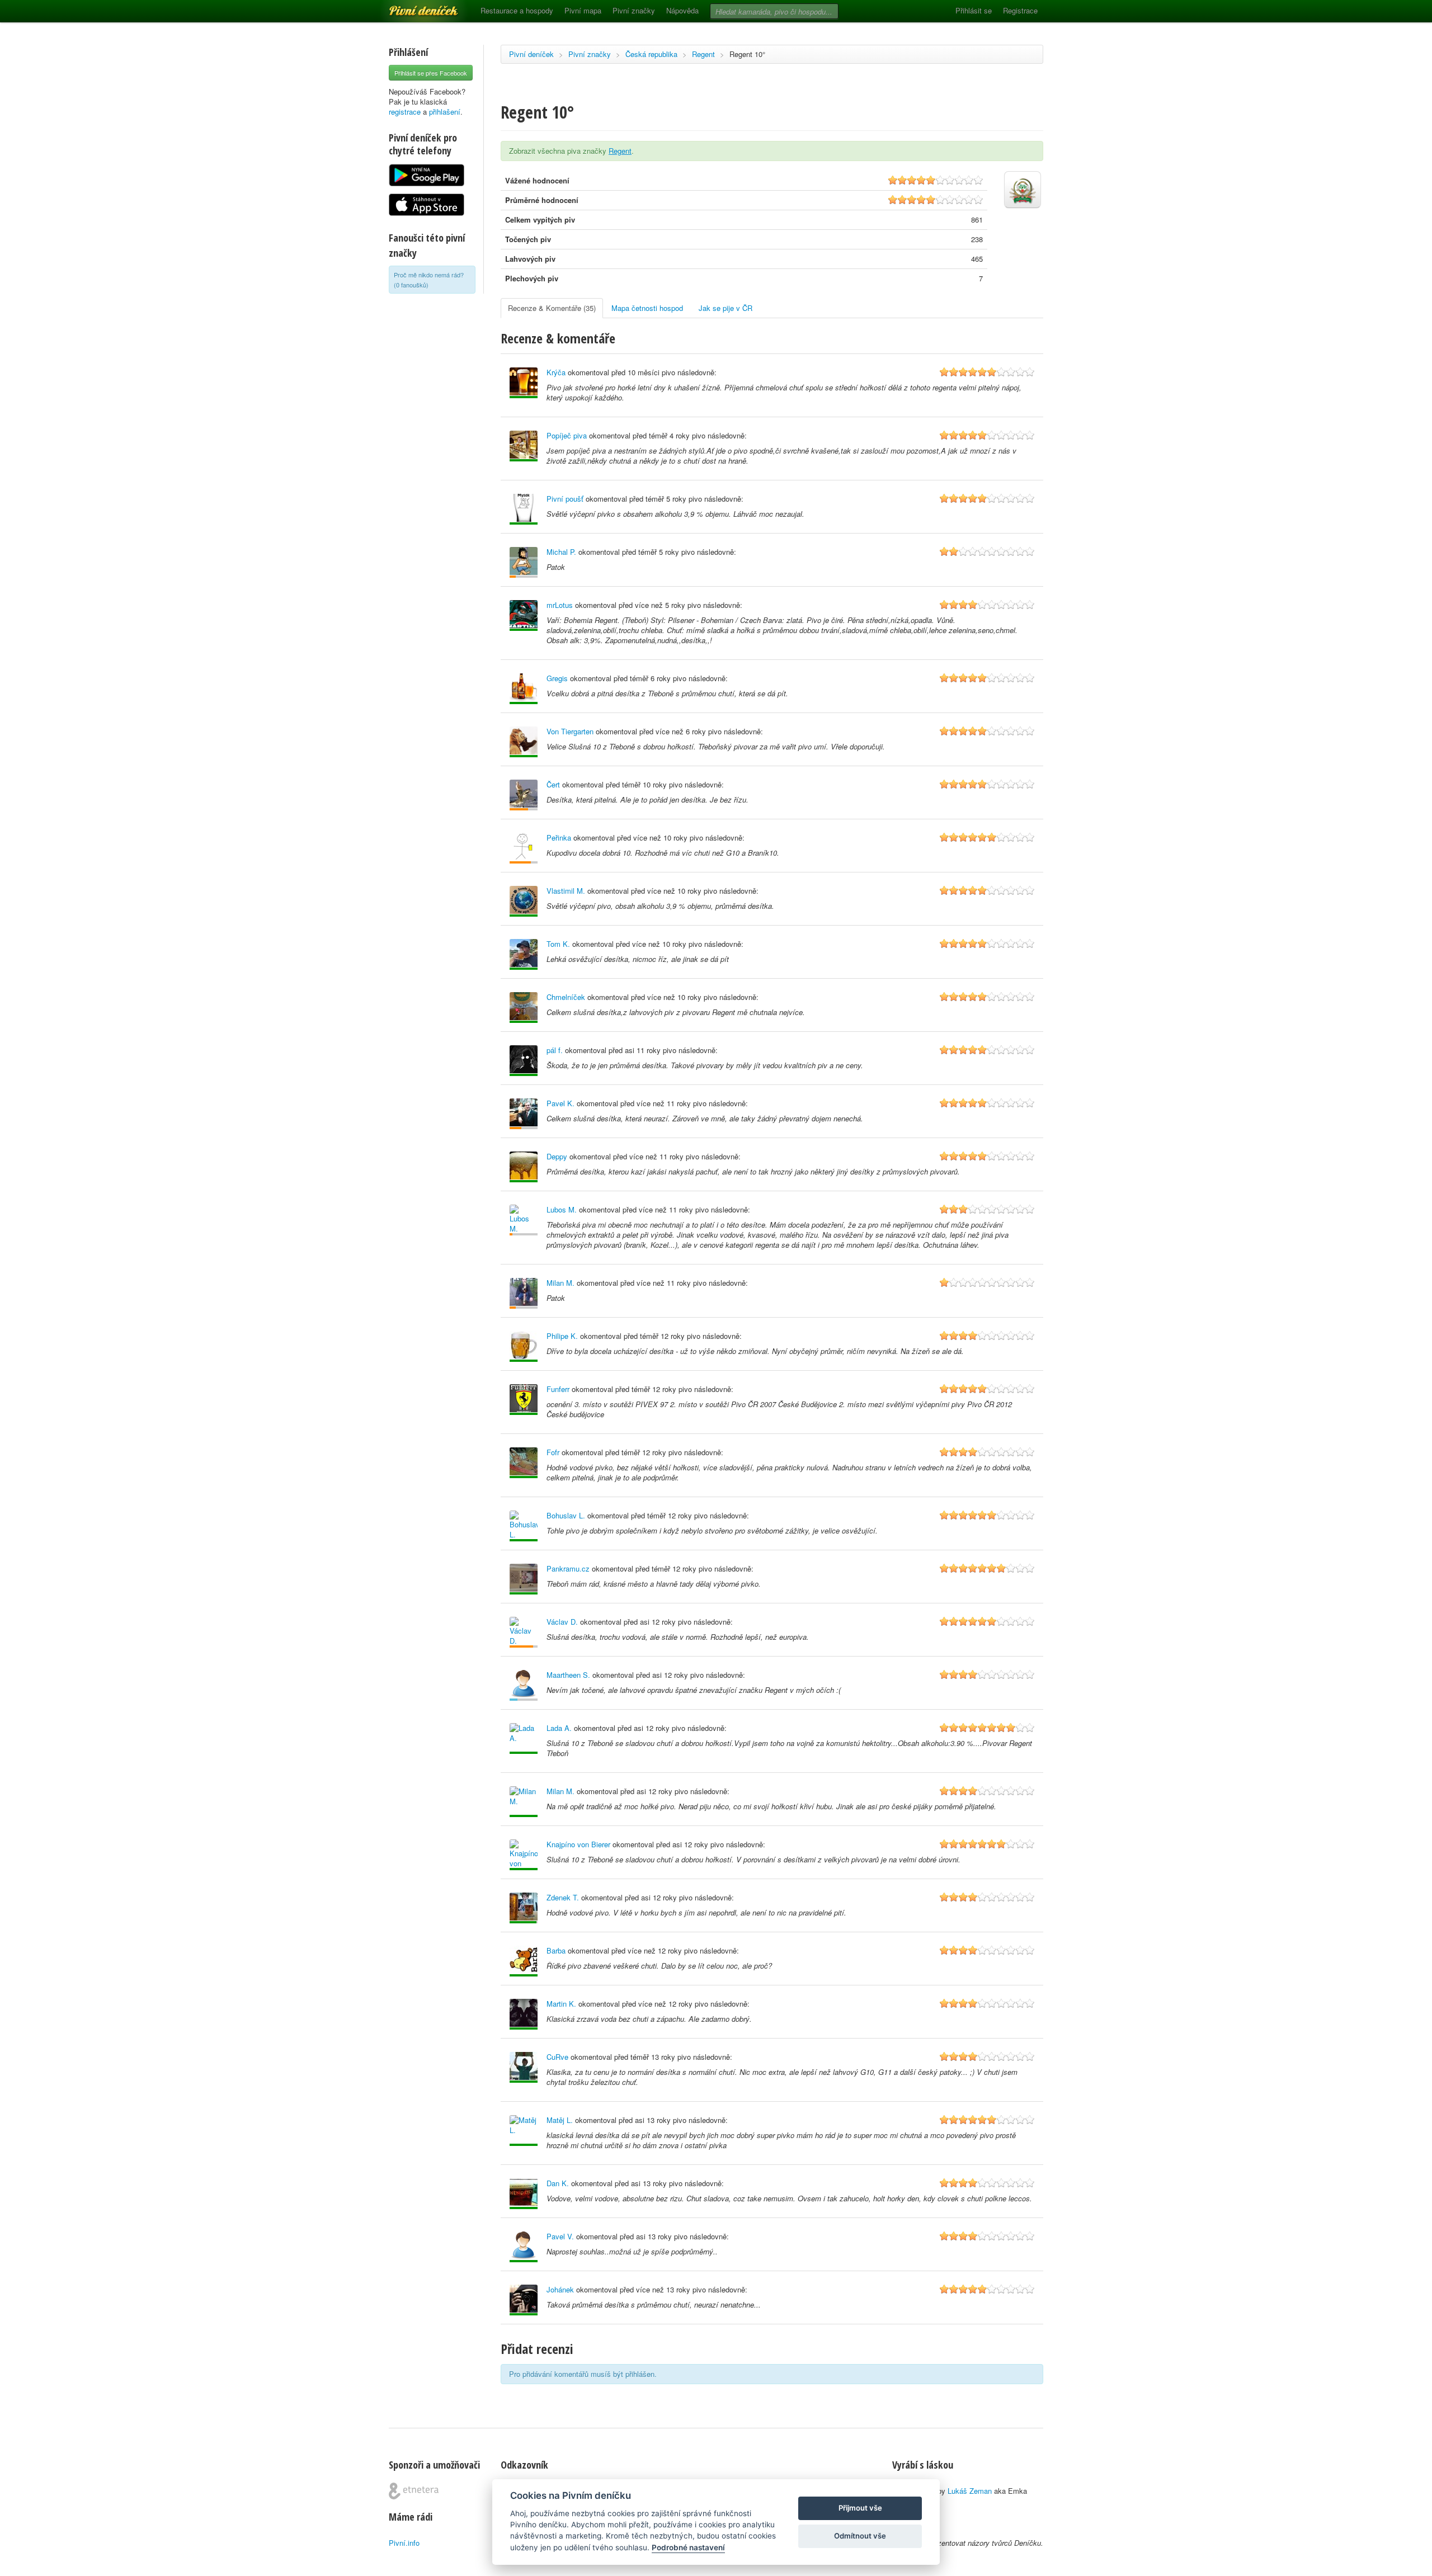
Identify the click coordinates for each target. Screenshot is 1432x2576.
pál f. (555, 1050)
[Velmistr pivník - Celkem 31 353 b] (524, 2014)
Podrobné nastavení (688, 2547)
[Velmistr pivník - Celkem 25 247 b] (524, 1855)
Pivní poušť (565, 499)
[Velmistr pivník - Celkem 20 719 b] (524, 383)
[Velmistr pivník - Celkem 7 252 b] (524, 1346)
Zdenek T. (563, 1897)
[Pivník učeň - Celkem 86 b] (524, 1685)
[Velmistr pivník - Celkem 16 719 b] (524, 1061)
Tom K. (558, 944)
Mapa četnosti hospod (647, 308)
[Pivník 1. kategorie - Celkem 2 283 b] (524, 848)
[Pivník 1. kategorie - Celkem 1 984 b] (524, 795)
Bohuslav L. (566, 1515)
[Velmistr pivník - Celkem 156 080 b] (524, 954)
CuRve (557, 2057)
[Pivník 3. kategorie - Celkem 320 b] (524, 1220)
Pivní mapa (583, 10)
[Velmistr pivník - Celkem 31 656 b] (524, 2194)
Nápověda (682, 10)
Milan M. (560, 1283)
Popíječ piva (567, 435)
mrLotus (560, 605)
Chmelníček (566, 997)
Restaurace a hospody (517, 10)
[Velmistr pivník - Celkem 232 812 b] (524, 689)
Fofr (553, 1452)
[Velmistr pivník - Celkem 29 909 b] (524, 1167)
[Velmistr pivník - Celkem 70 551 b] (524, 742)
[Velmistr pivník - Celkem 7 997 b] (524, 2247)
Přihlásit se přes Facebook (431, 73)
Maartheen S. (568, 1675)
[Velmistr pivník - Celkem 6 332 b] (524, 1463)
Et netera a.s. (414, 2491)
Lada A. (559, 1728)
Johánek (560, 2289)
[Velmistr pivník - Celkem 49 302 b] (524, 1961)
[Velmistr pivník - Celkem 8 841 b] (524, 2067)
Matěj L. (560, 2120)
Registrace (1020, 10)
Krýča (556, 372)
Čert (553, 784)
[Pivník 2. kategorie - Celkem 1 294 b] (524, 1114)
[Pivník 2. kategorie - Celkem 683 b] (524, 562)
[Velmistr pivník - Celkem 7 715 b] (524, 1802)
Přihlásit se (974, 10)
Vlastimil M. (566, 891)
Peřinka (559, 838)
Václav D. (562, 1622)
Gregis (557, 678)
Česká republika (651, 54)
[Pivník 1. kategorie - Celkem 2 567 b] (524, 1632)
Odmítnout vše (860, 2536)
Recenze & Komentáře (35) (552, 308)
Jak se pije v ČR (726, 308)
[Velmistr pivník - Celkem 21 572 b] (524, 2131)
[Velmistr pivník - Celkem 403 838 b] (524, 901)
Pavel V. (560, 2236)
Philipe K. (562, 1336)
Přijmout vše (860, 2508)
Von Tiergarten (570, 731)
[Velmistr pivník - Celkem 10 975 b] (524, 2300)
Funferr (558, 1389)
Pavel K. (560, 1103)
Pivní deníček (411, 7)
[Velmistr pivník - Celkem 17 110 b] (524, 1738)
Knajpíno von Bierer (578, 1844)
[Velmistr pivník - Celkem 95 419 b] (524, 1526)
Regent (703, 54)
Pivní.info (404, 2543)
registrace (405, 112)
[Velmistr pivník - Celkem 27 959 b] (524, 509)
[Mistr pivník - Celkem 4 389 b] (524, 1908)
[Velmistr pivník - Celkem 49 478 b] (524, 1400)
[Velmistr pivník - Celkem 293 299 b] (524, 1008)
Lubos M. (562, 1209)
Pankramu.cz (568, 1568)
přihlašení (445, 112)
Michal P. (561, 552)
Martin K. (561, 2004)
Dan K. (558, 2183)
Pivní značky (634, 10)
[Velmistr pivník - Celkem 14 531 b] (524, 1579)
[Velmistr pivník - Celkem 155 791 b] (524, 446)
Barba (556, 1950)
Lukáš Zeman (970, 2491)
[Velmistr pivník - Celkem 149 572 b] (524, 615)
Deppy (557, 1156)
